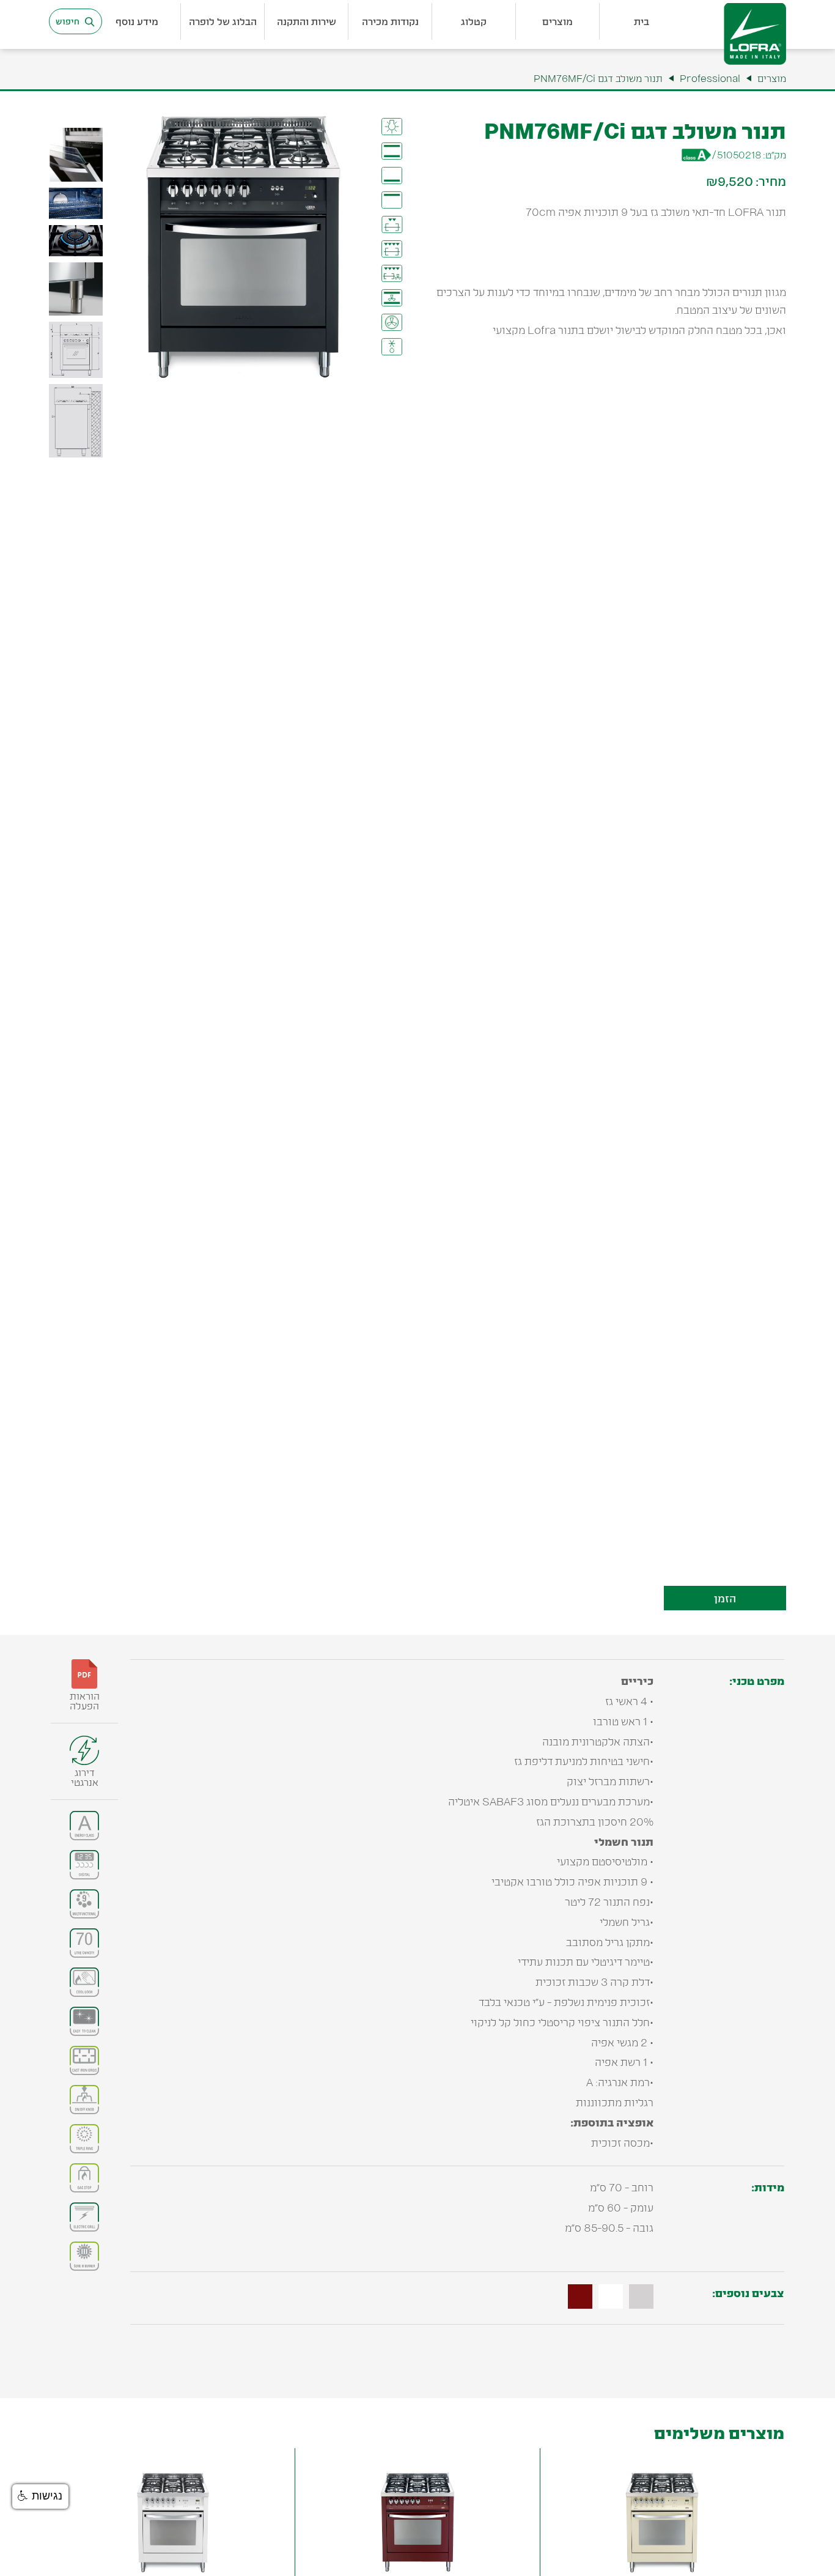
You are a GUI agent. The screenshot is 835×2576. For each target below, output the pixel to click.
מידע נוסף (137, 21)
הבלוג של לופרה (223, 21)
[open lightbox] (76, 158)
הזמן (725, 1598)
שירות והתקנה (307, 21)
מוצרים (557, 21)
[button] (642, 21)
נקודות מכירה (390, 21)
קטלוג (474, 21)
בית (642, 21)
